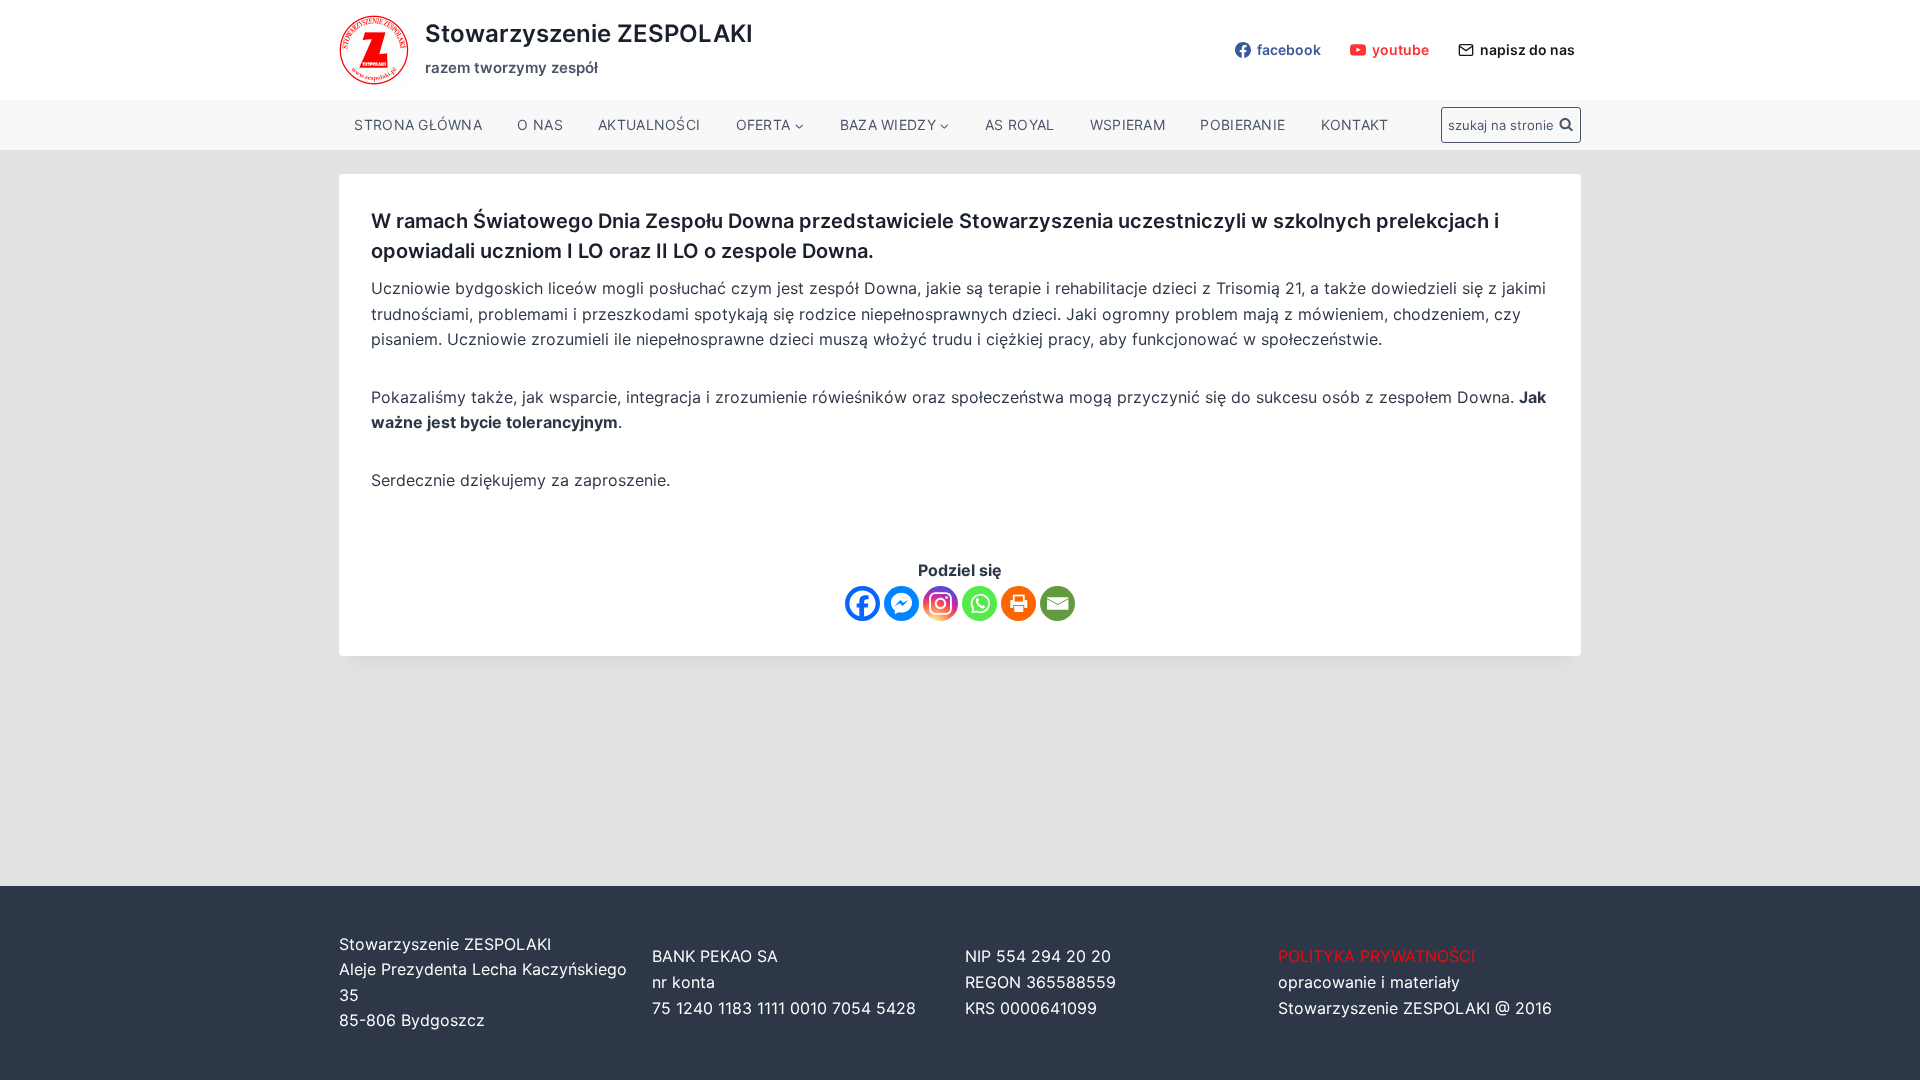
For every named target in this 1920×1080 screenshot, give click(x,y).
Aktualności (649, 124)
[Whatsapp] (979, 603)
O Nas (539, 124)
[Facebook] (862, 603)
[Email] (1057, 603)
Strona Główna (418, 124)
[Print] (1018, 603)
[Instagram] (940, 603)
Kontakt (1355, 124)
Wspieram (1127, 124)
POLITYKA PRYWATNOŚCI (1376, 956)
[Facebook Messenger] (901, 603)
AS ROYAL (1019, 124)
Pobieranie (1242, 124)
